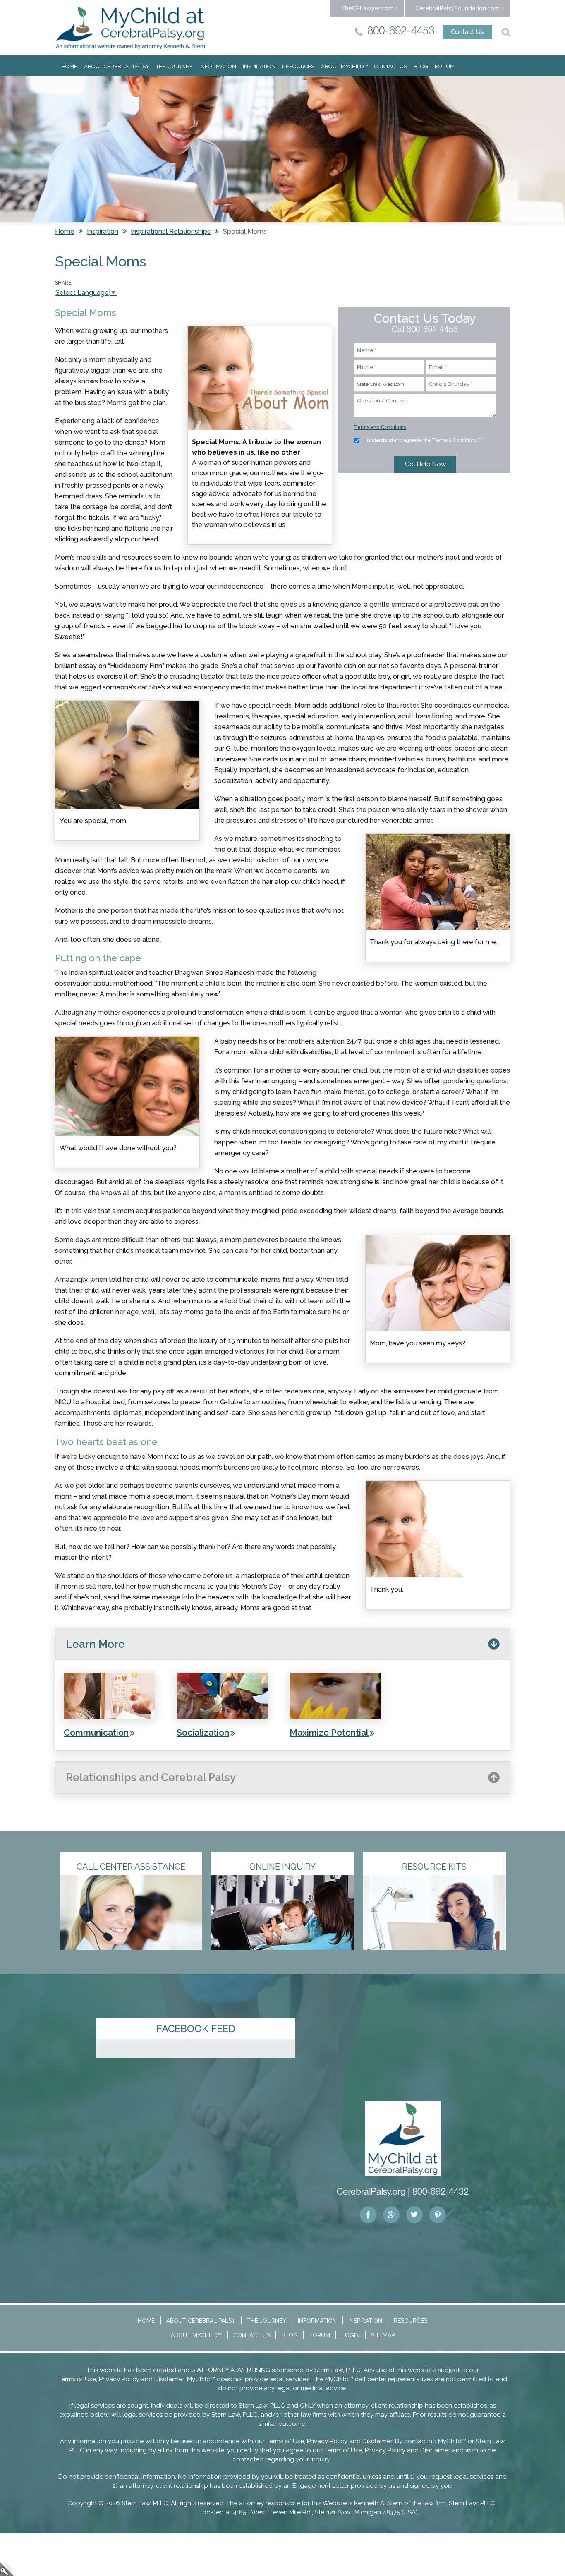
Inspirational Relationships (171, 231)
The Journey (174, 66)
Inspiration (259, 66)
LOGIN (351, 2335)
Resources (298, 66)
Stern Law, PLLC (338, 2370)
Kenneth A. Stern (378, 2503)
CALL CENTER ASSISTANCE (131, 1867)
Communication (96, 1732)
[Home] (130, 28)
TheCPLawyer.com (367, 8)
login (7, 2569)
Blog (421, 66)
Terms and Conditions (380, 427)
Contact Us (467, 32)
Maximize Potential (329, 1732)
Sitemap (383, 2335)
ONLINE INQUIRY (282, 1867)
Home (69, 66)
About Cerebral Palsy (117, 66)
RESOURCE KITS (434, 1867)
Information (218, 66)
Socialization (203, 1732)
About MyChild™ (344, 66)
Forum (445, 66)
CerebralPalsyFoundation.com (457, 8)
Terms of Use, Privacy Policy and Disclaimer (121, 2379)
